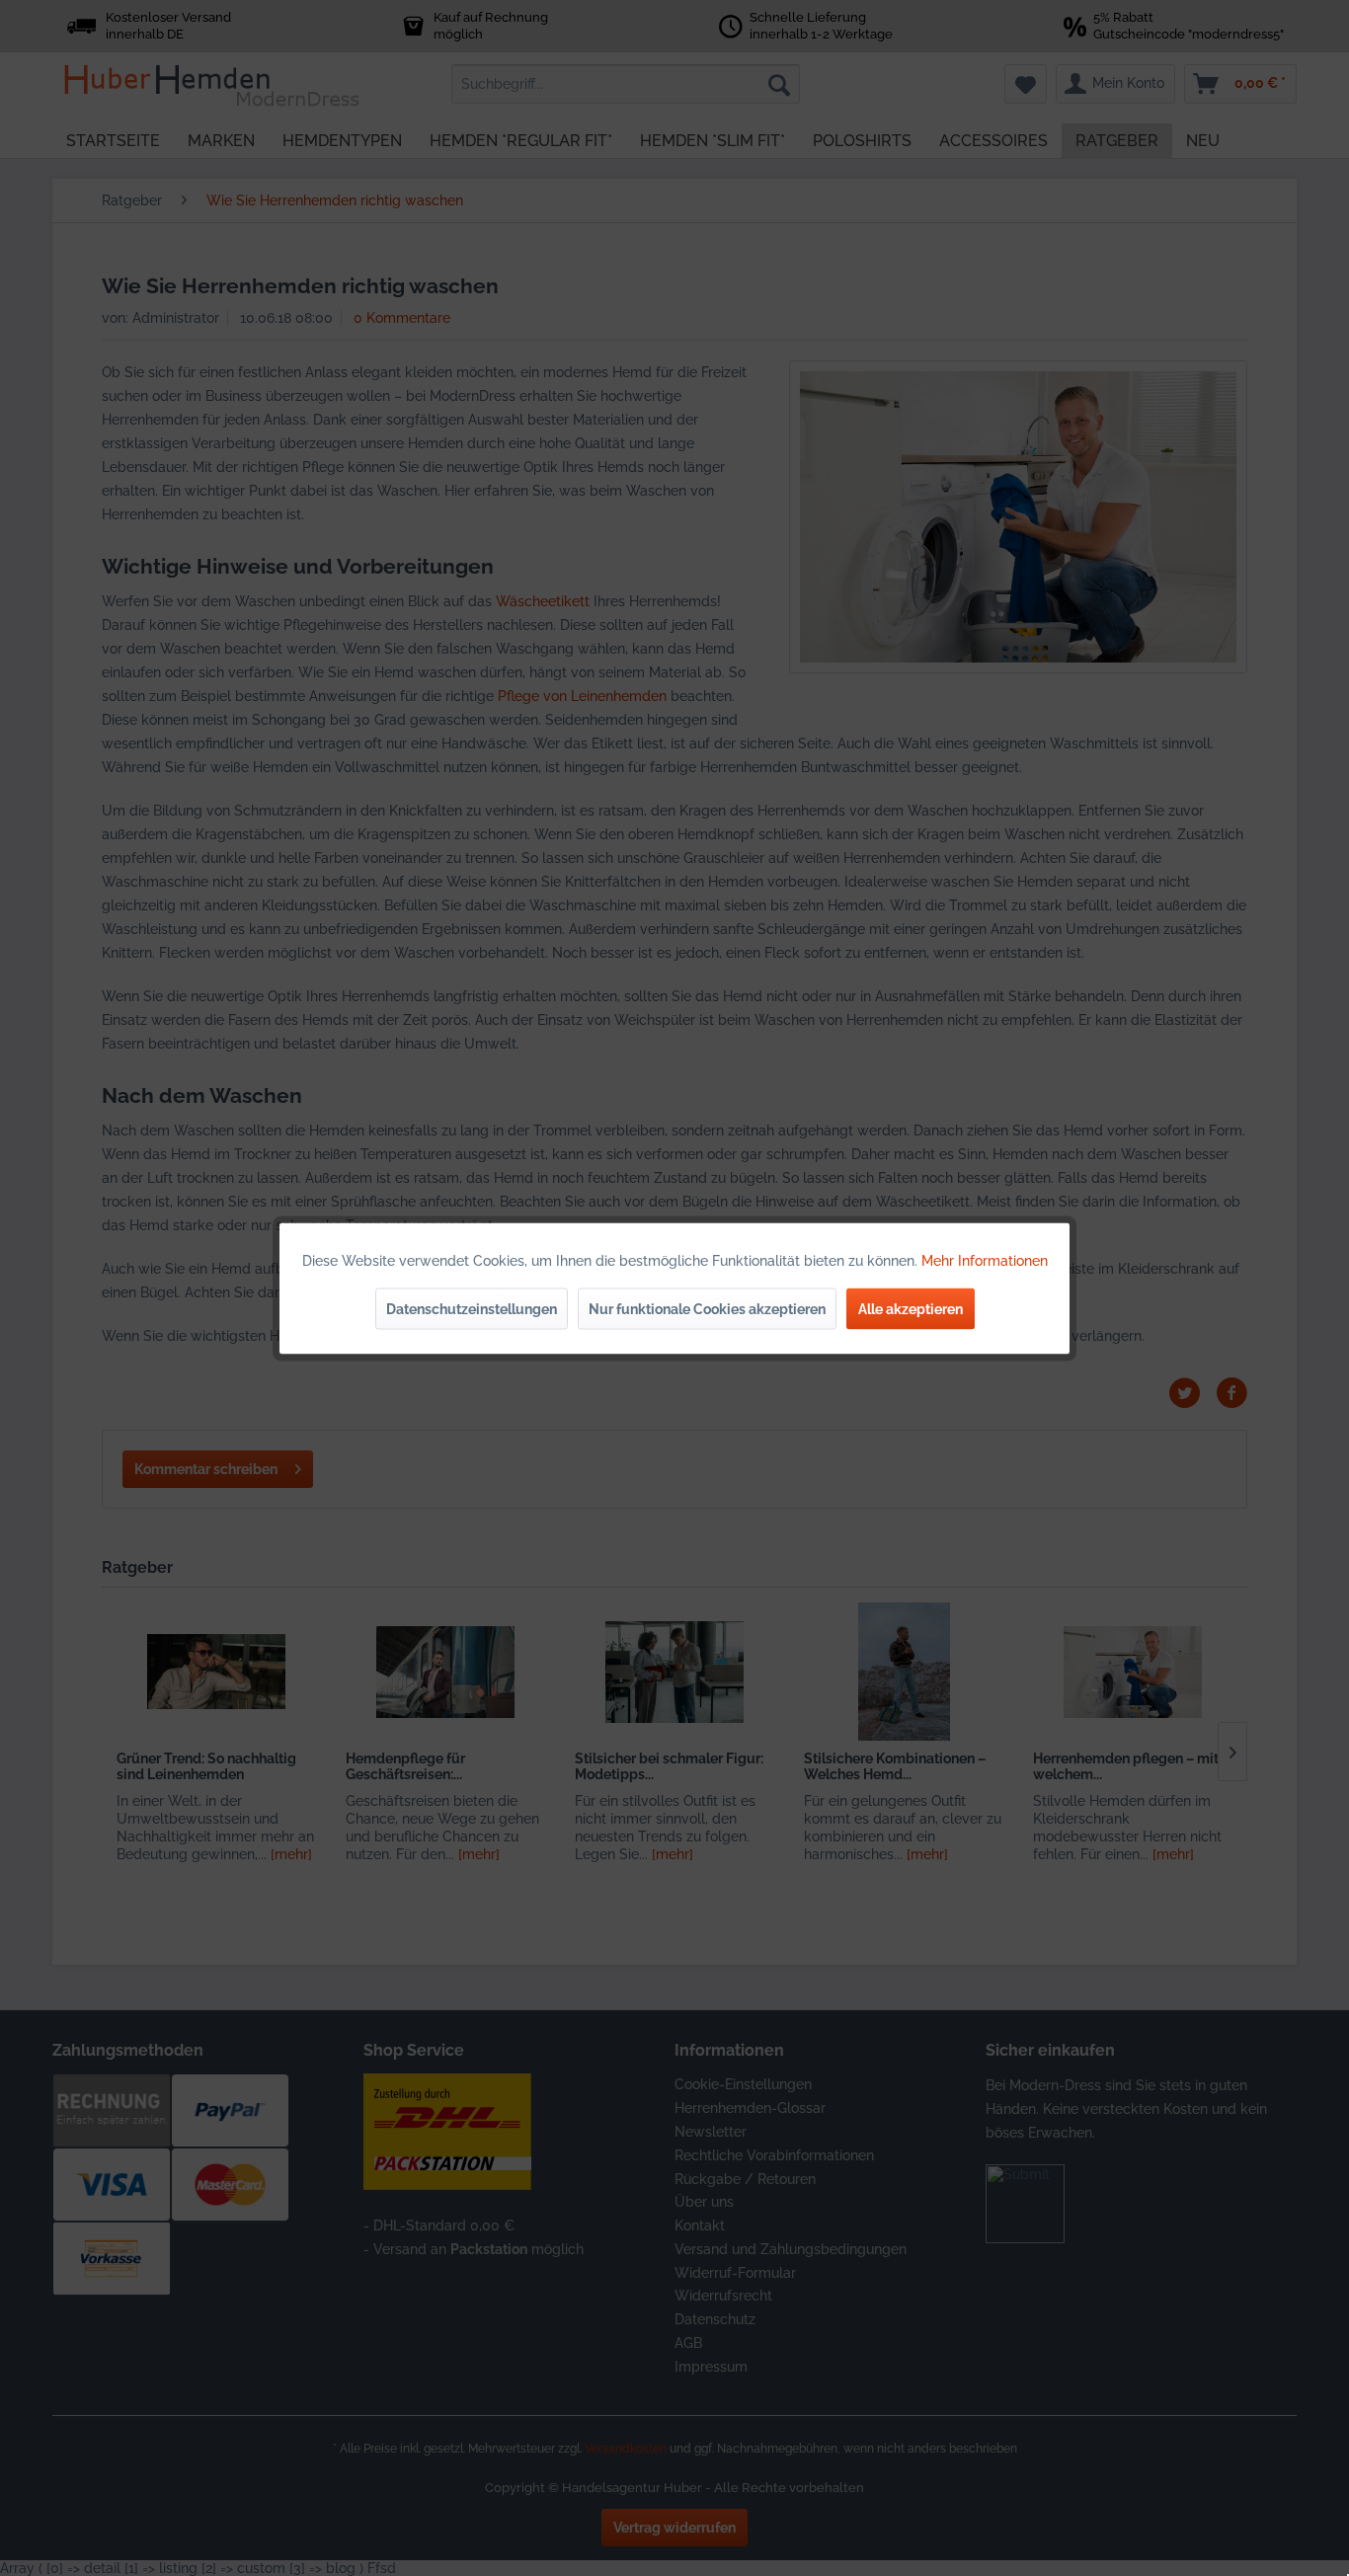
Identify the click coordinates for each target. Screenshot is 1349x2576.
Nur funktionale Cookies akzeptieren (707, 1308)
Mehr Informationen (985, 1260)
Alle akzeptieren (911, 1308)
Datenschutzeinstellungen (472, 1308)
